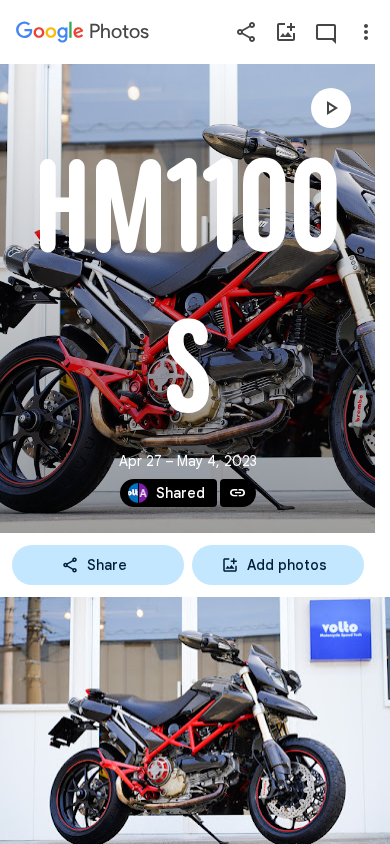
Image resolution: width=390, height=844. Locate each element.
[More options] (366, 32)
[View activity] (326, 32)
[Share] (246, 32)
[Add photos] (286, 32)
